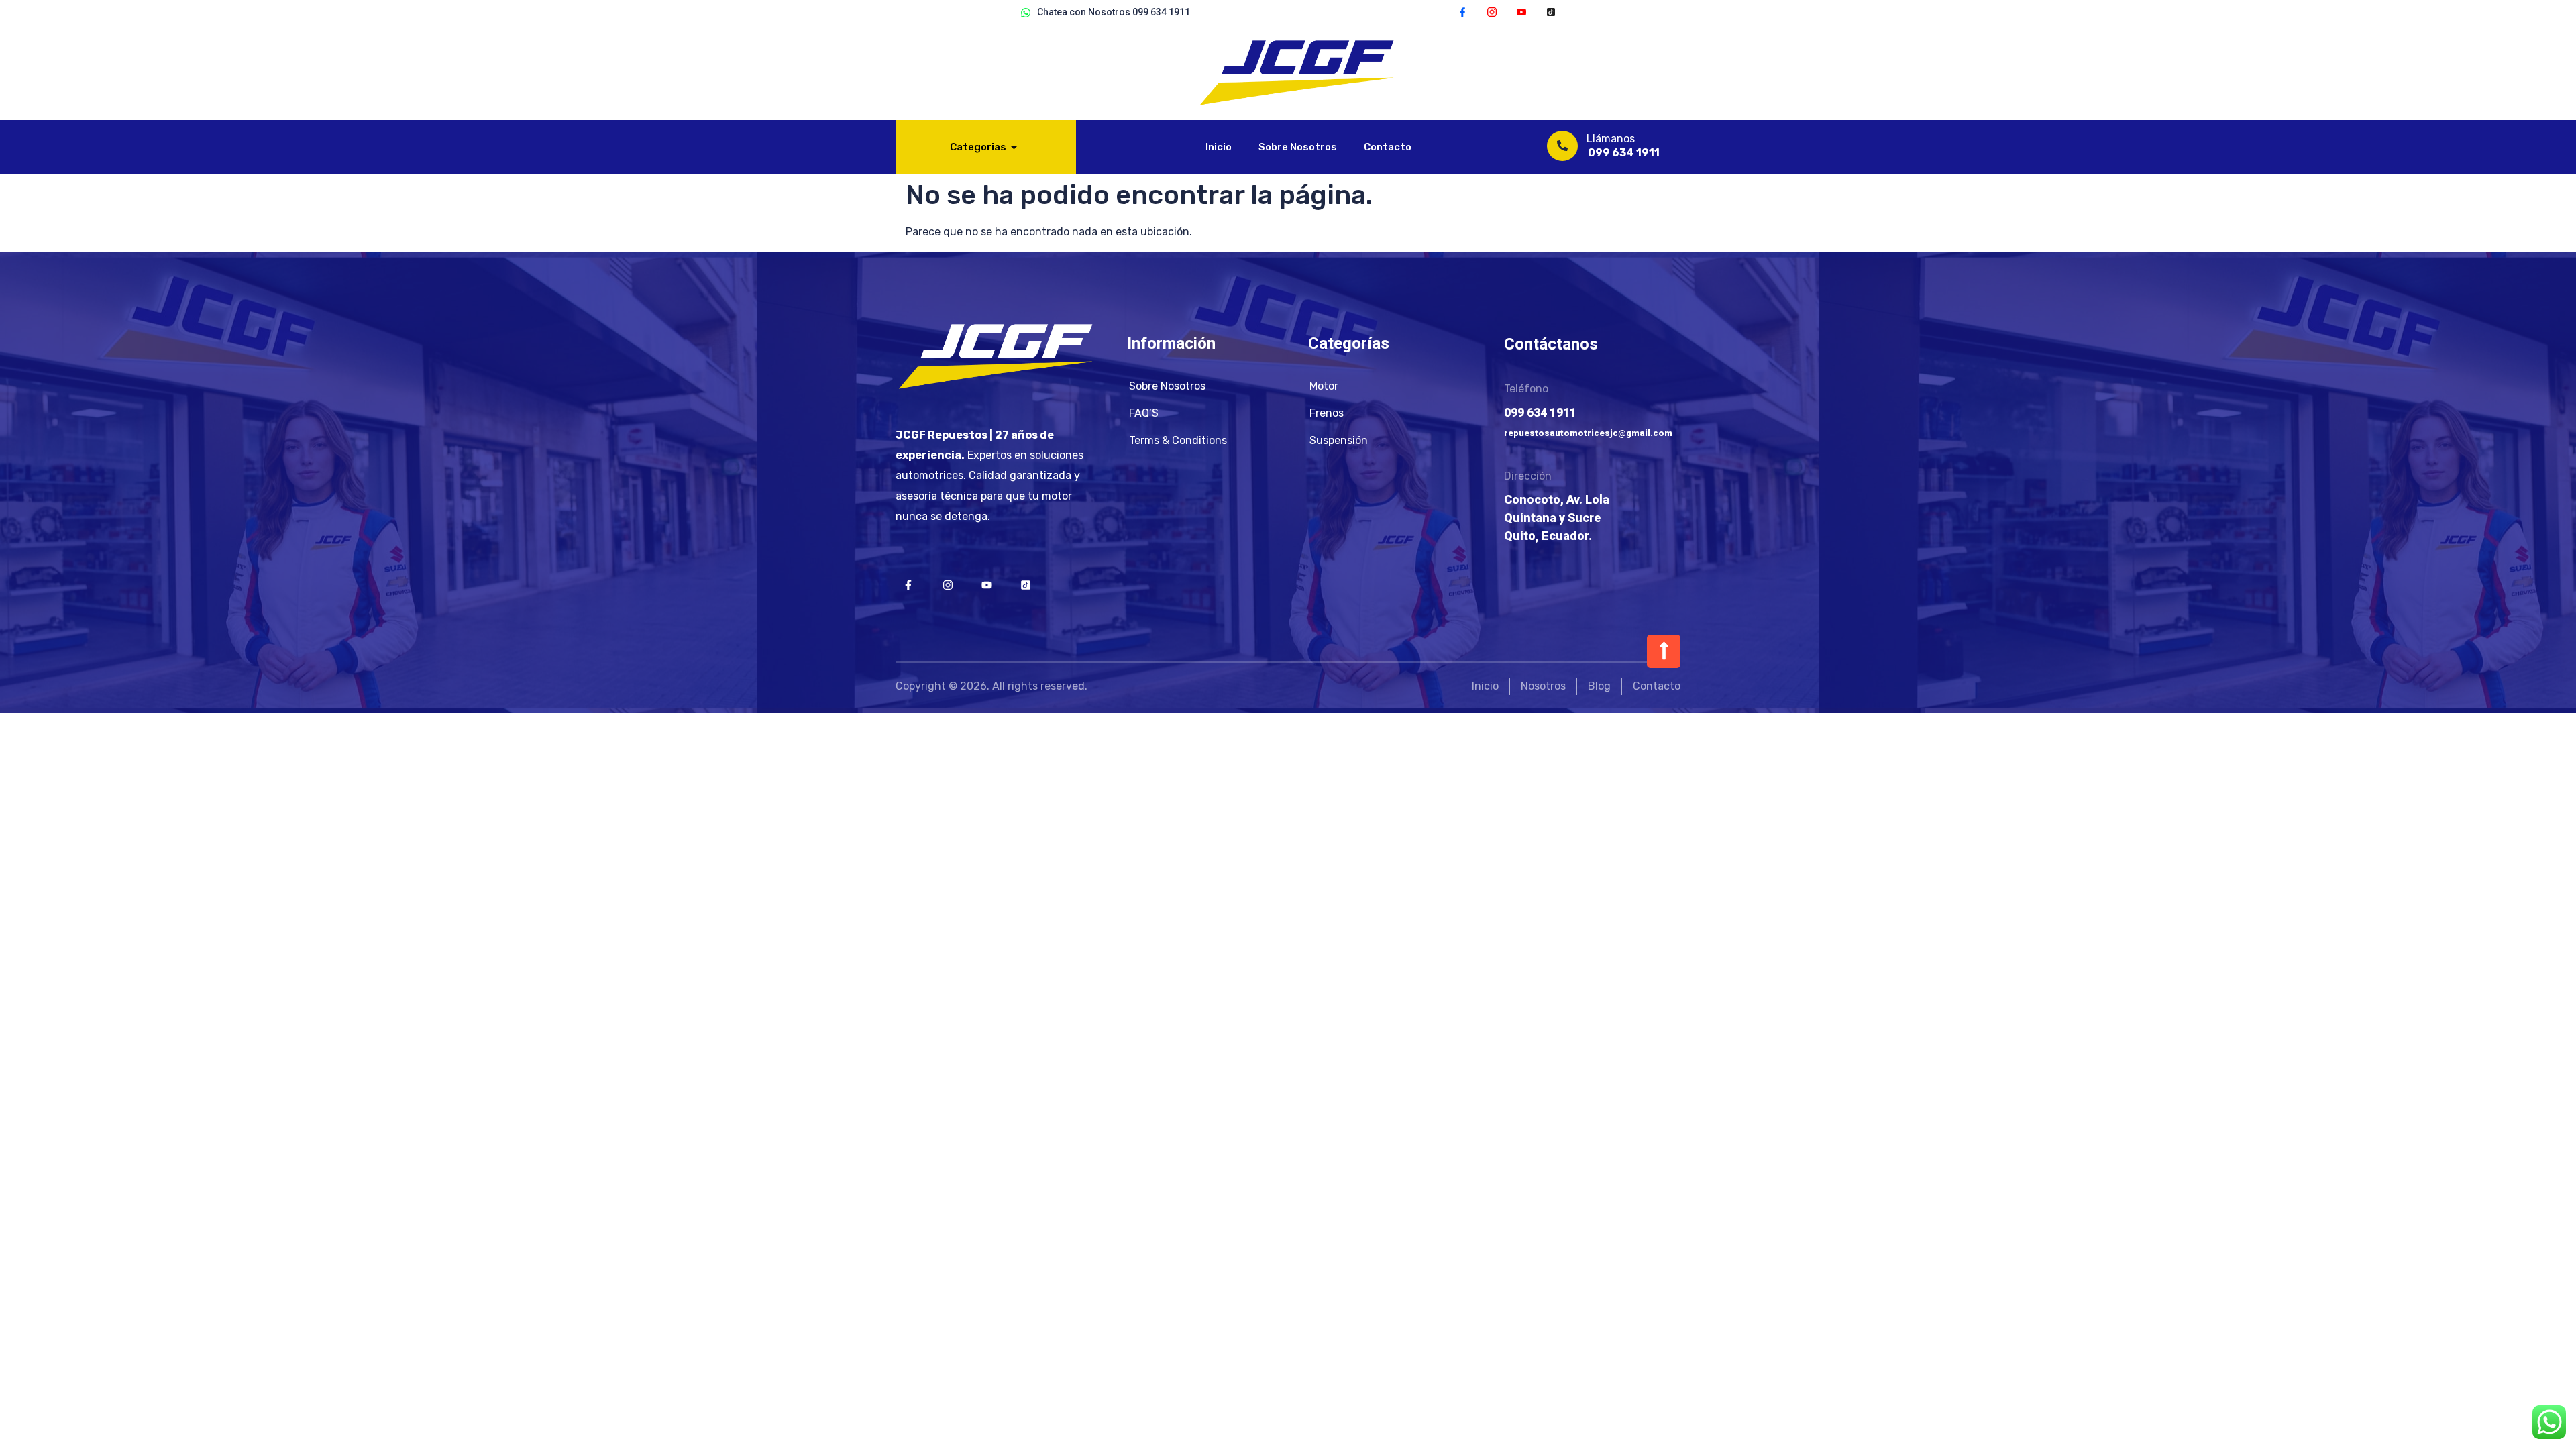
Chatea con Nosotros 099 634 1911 (1114, 12)
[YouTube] (1521, 11)
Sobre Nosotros (1298, 147)
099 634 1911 (1624, 153)
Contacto (1388, 147)
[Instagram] (1492, 11)
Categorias (978, 147)
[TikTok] (1551, 11)
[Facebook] (1462, 11)
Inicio (1219, 147)
